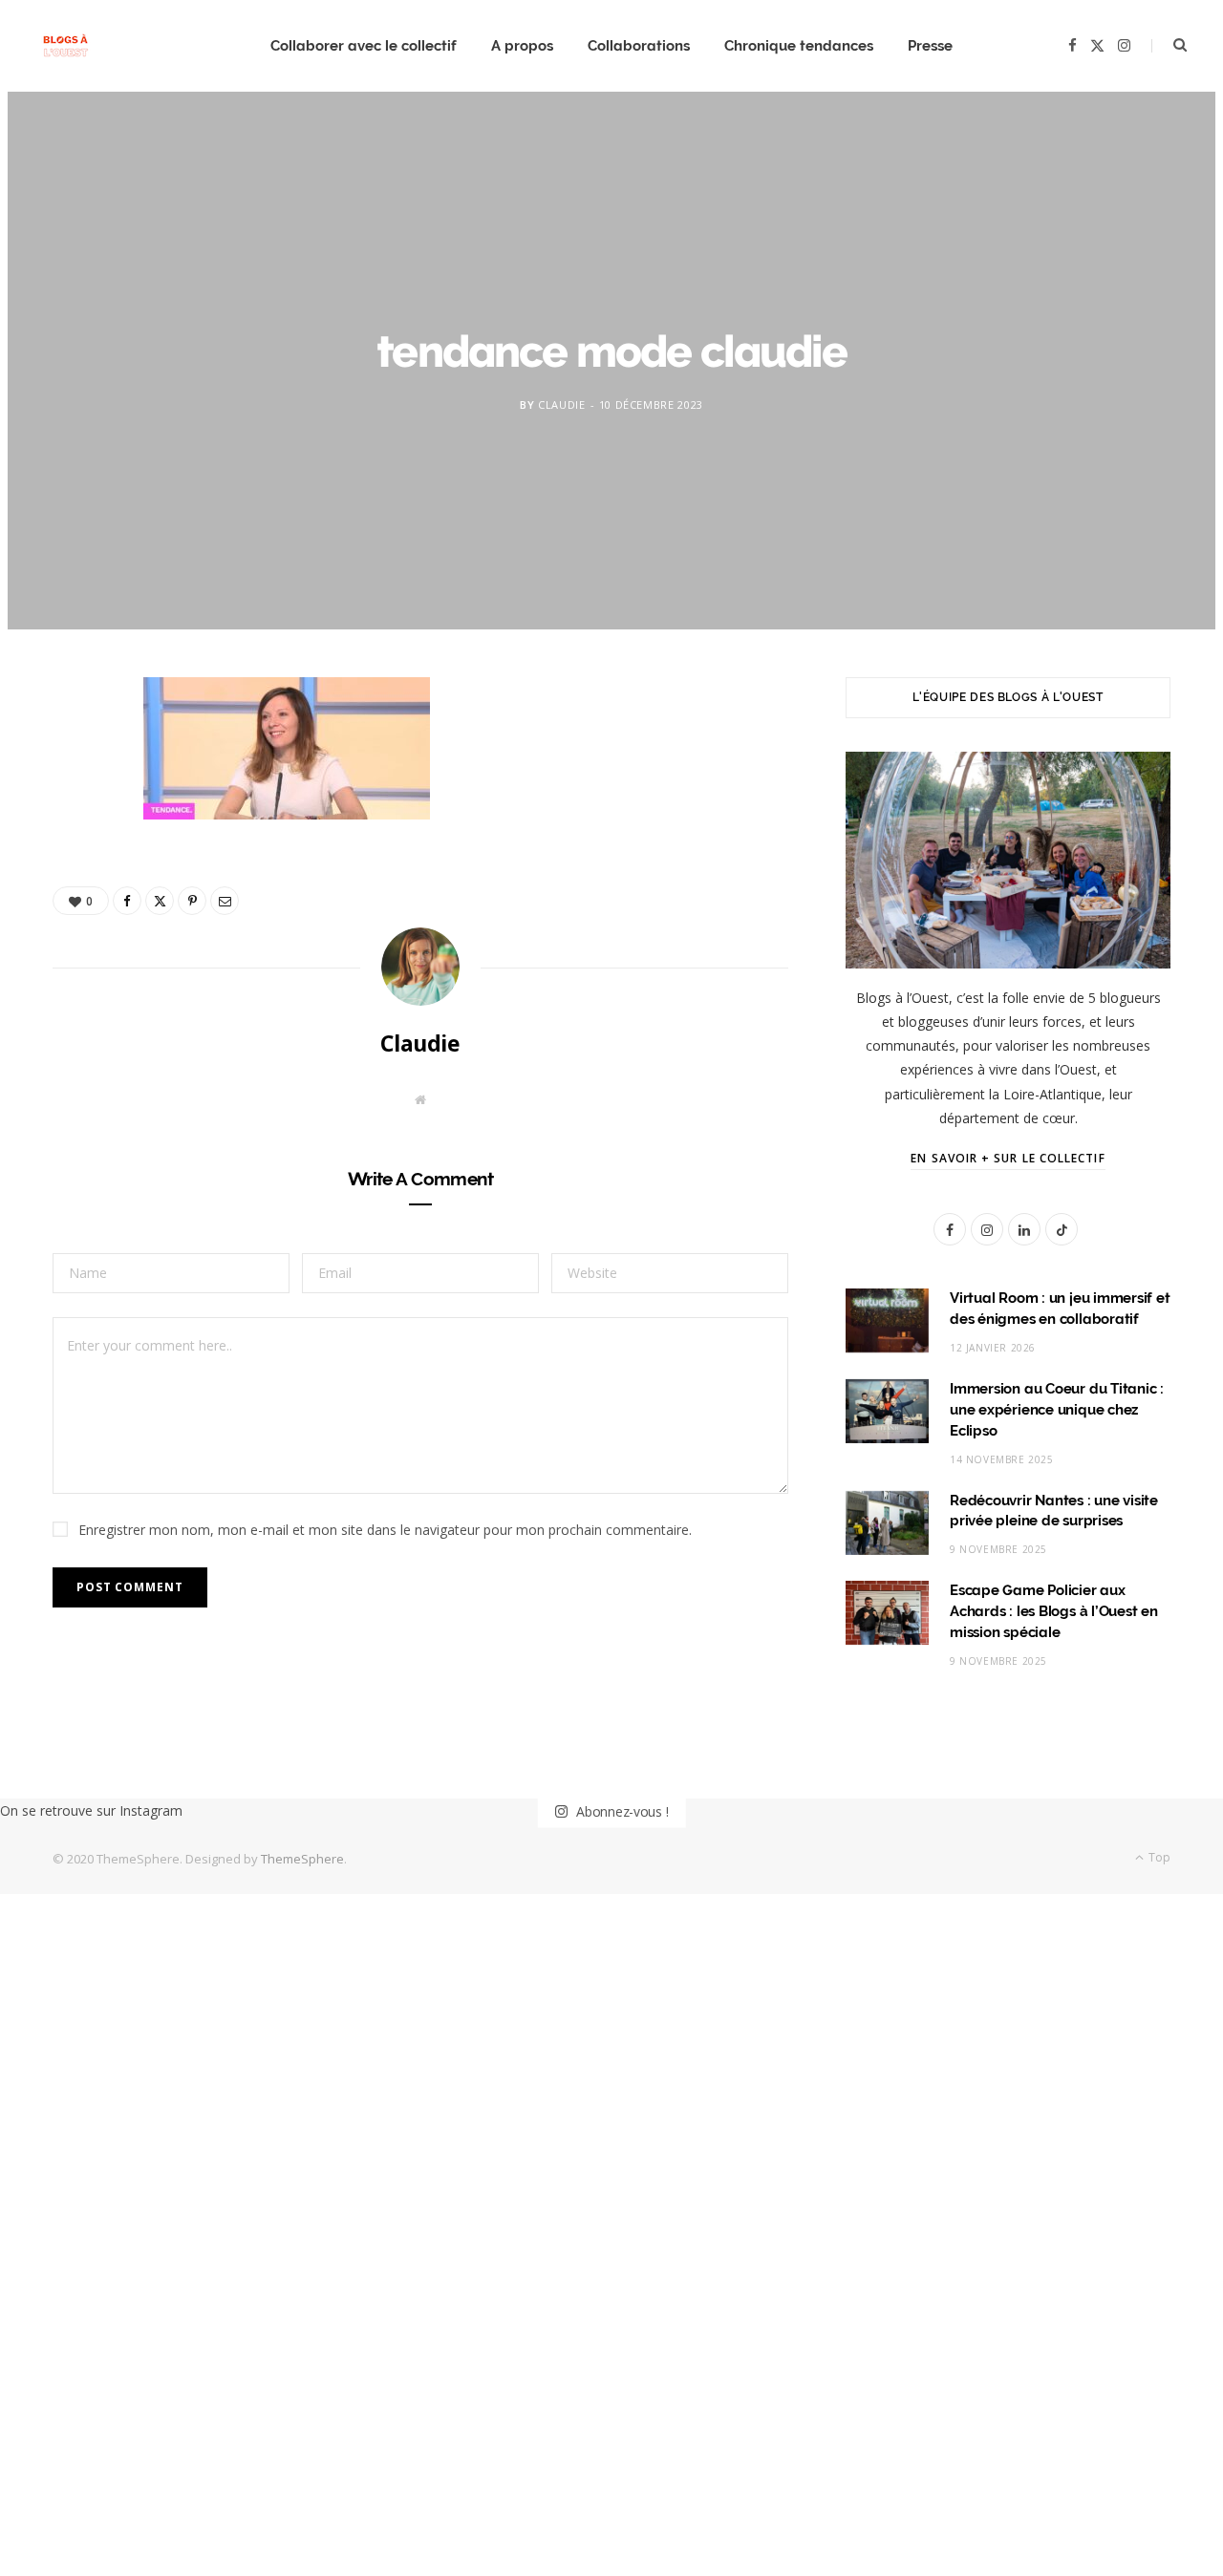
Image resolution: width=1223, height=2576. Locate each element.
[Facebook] (77, 755)
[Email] (77, 901)
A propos (522, 46)
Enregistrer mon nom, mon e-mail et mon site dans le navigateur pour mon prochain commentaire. (385, 1530)
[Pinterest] (77, 852)
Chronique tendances (799, 46)
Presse (930, 46)
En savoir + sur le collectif (1008, 1158)
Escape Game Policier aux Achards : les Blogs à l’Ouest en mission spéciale (1054, 1611)
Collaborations (639, 46)
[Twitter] (77, 803)
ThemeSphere (302, 1859)
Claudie (562, 404)
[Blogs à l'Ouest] (65, 46)
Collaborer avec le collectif (364, 46)
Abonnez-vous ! (620, 1811)
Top (1158, 1857)
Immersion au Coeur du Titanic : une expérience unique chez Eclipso (1057, 1410)
